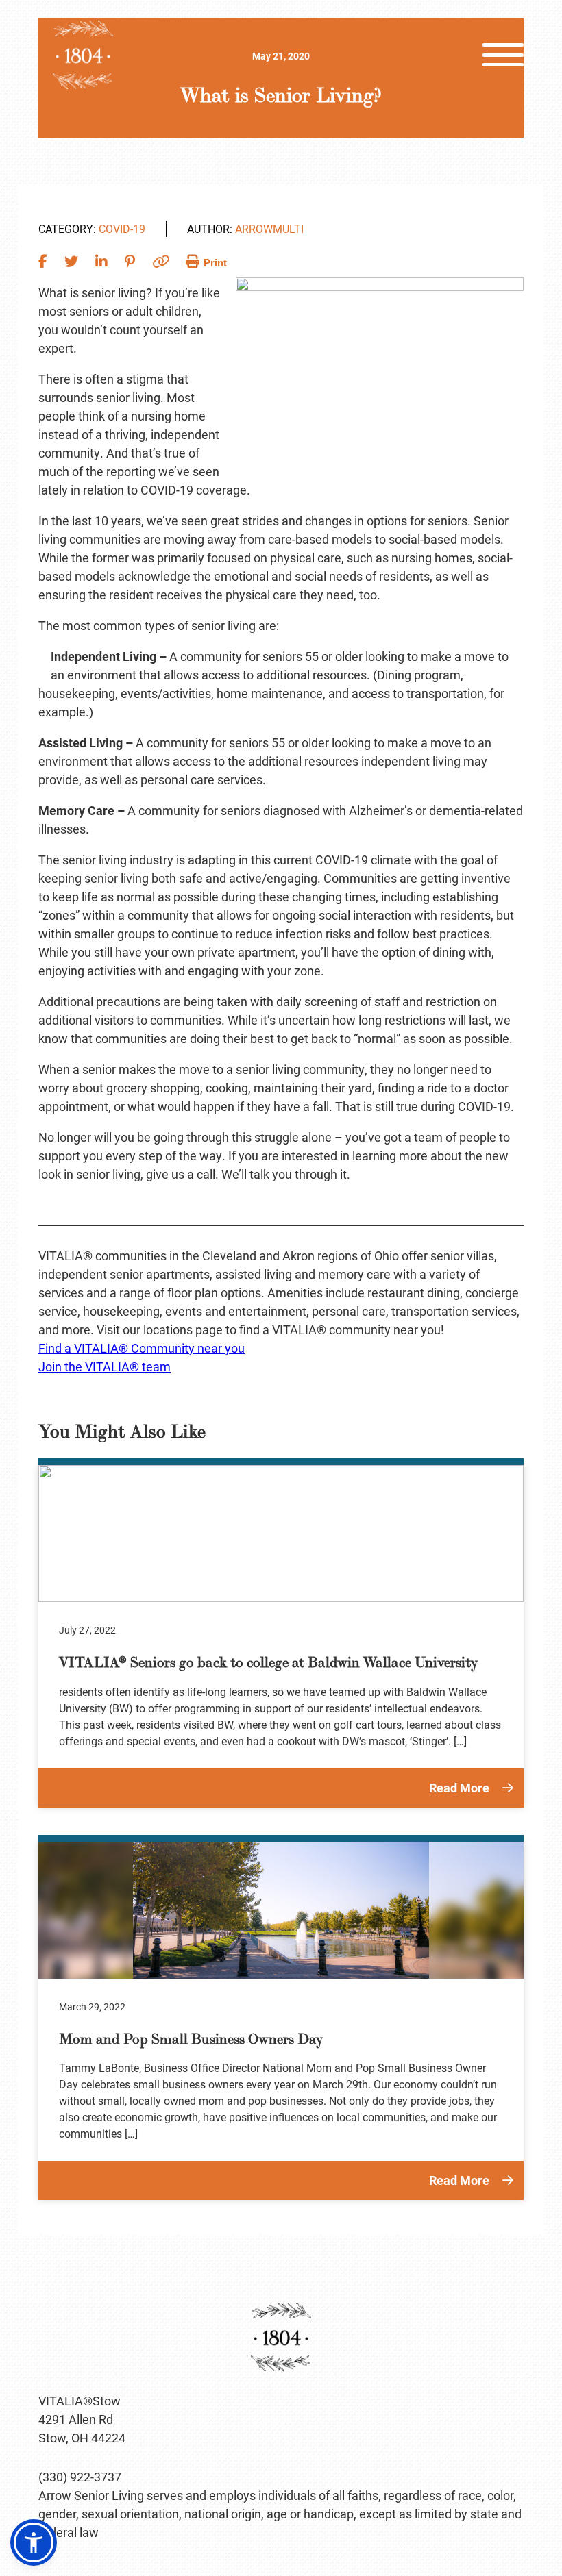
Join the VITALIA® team (105, 1366)
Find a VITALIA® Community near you (142, 1348)
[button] (34, 2542)
